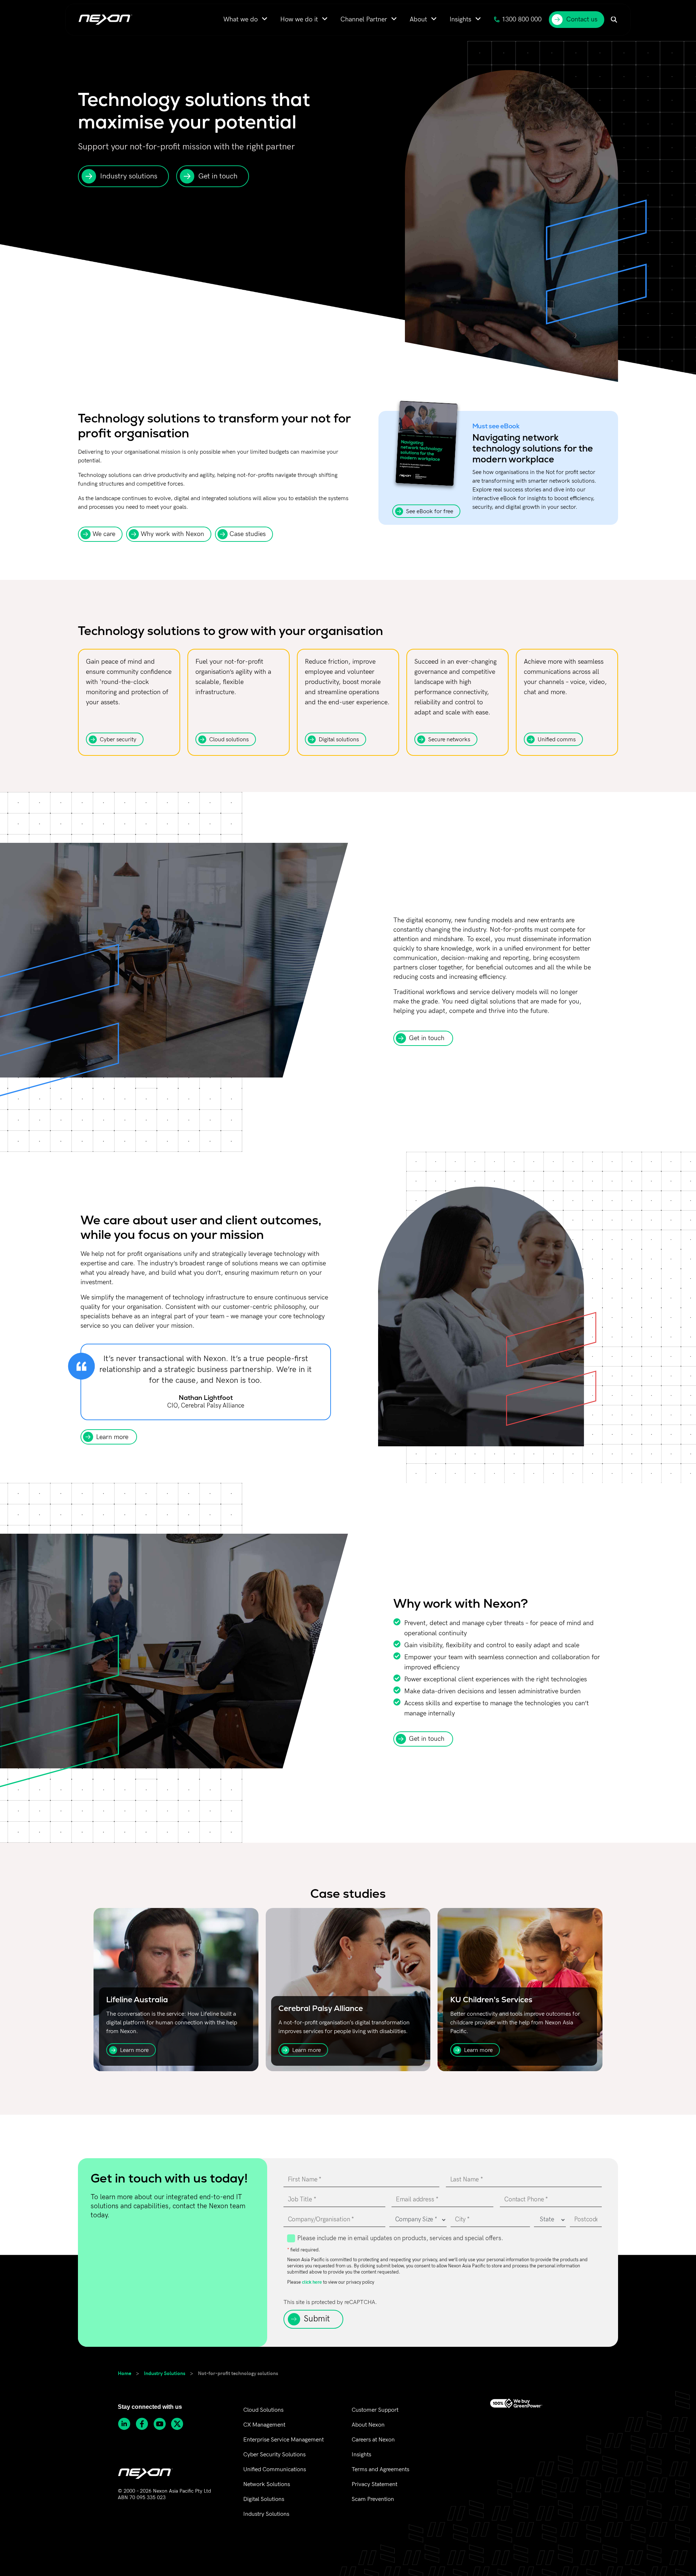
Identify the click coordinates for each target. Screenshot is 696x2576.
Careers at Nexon (373, 2440)
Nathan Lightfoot (206, 1398)
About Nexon (368, 2425)
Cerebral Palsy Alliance (321, 2008)
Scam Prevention (373, 2499)
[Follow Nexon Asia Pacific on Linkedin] (127, 2424)
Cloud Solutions (263, 2410)
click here (312, 2282)
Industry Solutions (165, 2373)
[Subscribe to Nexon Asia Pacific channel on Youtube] (162, 2424)
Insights (361, 2455)
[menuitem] (245, 19)
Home (125, 2373)
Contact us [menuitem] (582, 19)
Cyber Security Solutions (274, 2455)
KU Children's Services (491, 2000)
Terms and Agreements (380, 2470)
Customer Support (375, 2410)
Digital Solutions (264, 2499)
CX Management (264, 2425)
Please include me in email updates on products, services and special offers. (400, 2238)
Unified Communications (275, 2470)
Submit (317, 2319)
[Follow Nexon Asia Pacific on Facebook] (144, 2424)
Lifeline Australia (137, 2000)
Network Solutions (267, 2484)
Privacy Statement (374, 2484)
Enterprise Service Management (283, 2440)
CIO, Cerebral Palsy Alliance (206, 1406)
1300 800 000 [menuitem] (522, 19)
